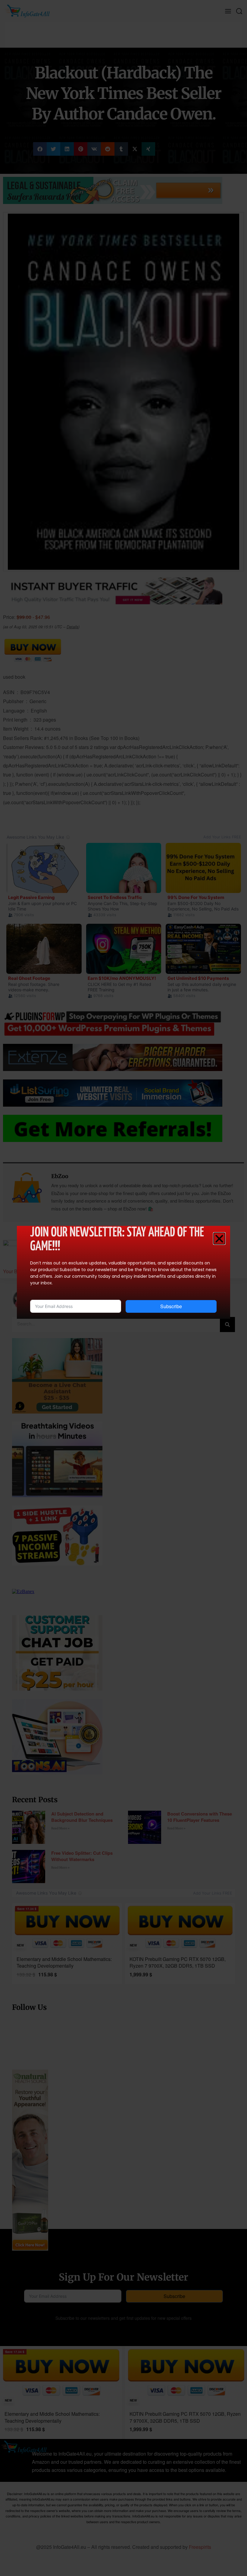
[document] (123, 1288)
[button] (219, 1239)
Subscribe (171, 1306)
